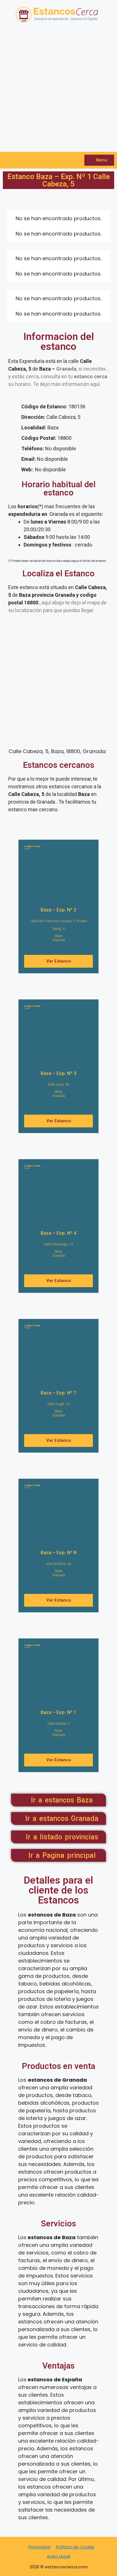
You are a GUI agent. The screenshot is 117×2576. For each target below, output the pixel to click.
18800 (32, 847)
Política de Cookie (75, 2547)
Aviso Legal (58, 2556)
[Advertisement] (58, 91)
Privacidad (39, 2547)
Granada (59, 940)
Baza (58, 936)
